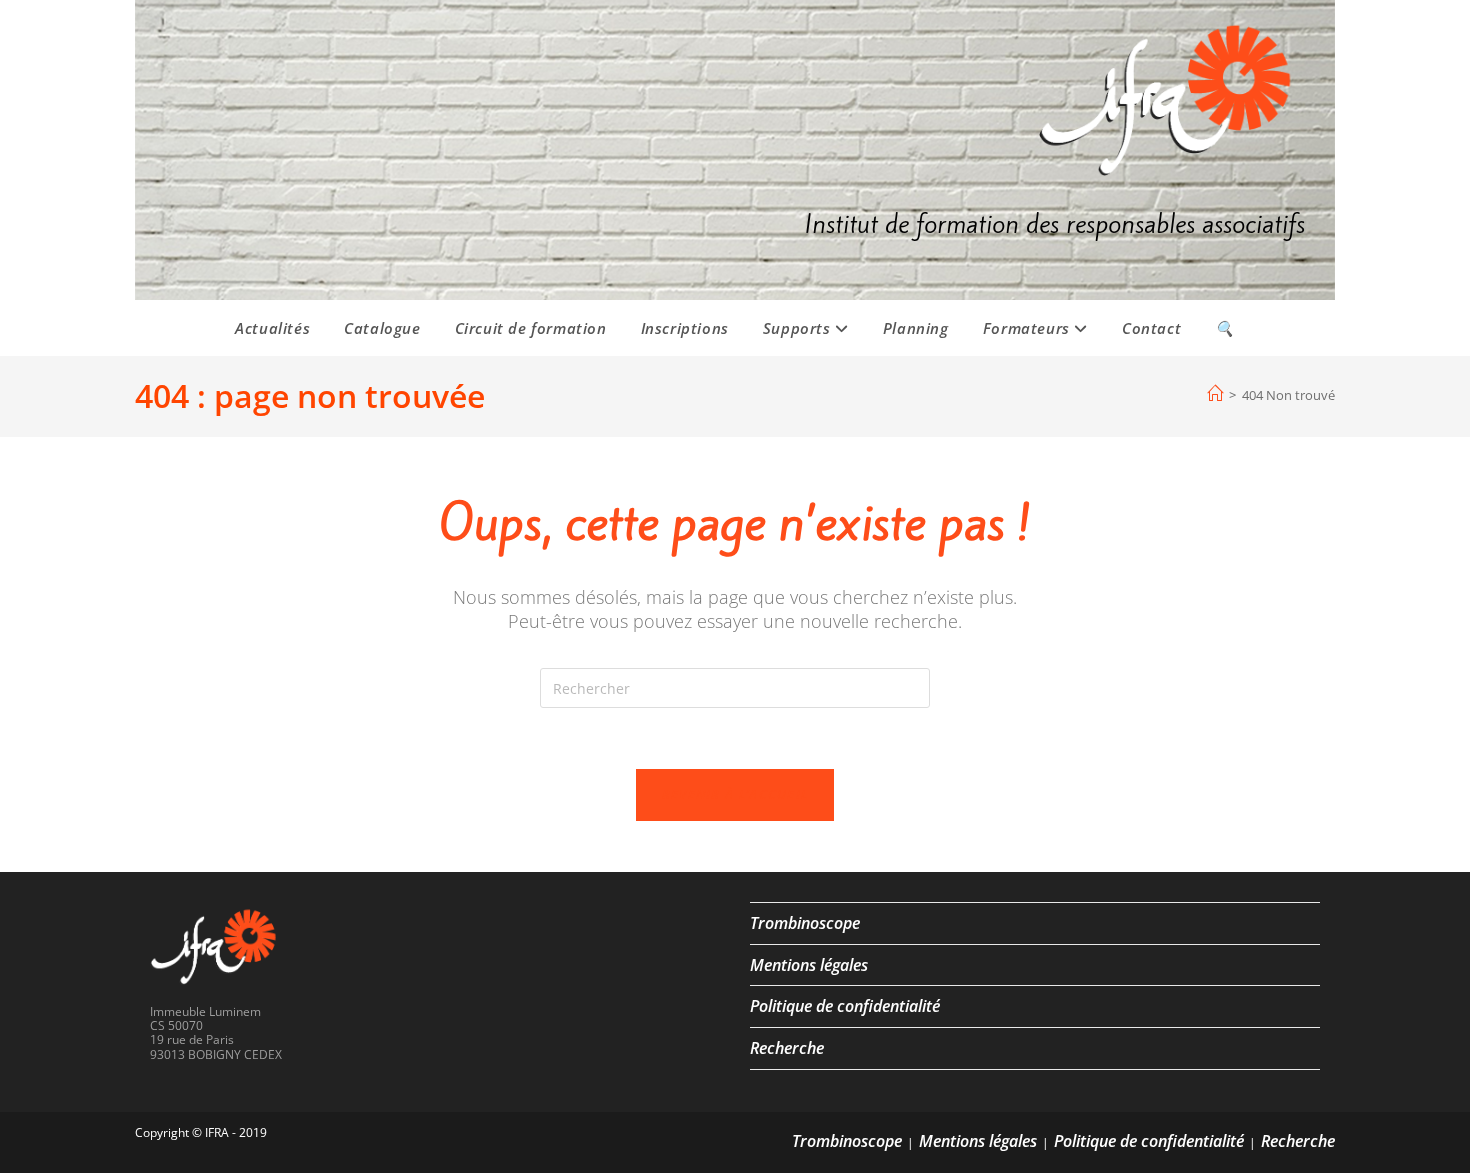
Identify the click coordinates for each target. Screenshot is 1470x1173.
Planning (916, 328)
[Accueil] (1215, 394)
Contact (1151, 328)
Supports (799, 328)
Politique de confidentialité (845, 1006)
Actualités (272, 328)
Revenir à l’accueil (735, 794)
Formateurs (1029, 328)
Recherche (787, 1048)
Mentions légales (809, 965)
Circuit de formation (531, 328)
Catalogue (382, 328)
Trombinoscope (805, 923)
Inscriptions (685, 328)
